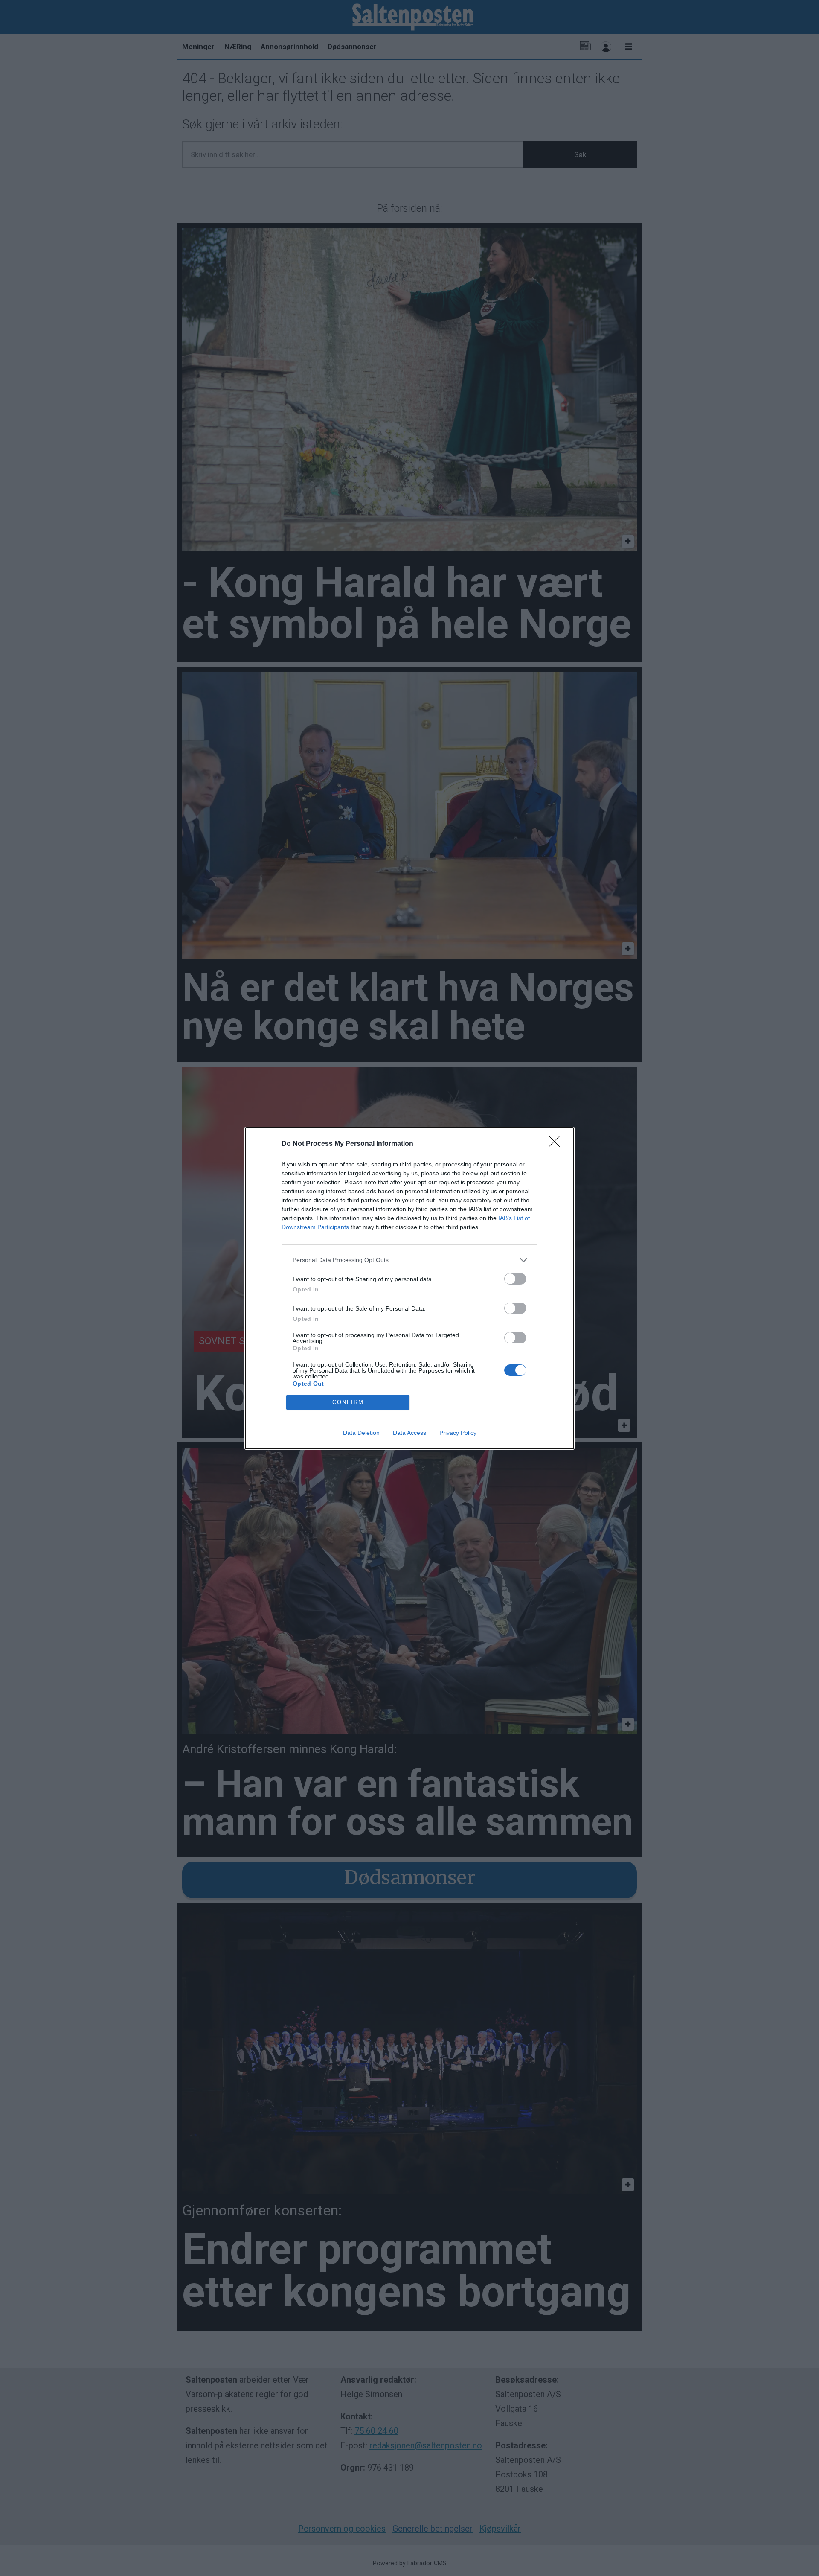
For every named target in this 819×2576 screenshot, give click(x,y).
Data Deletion (361, 1433)
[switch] (515, 1279)
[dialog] (409, 1288)
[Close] (557, 1144)
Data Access (409, 1433)
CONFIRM (348, 1402)
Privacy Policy (458, 1433)
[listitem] (409, 1260)
